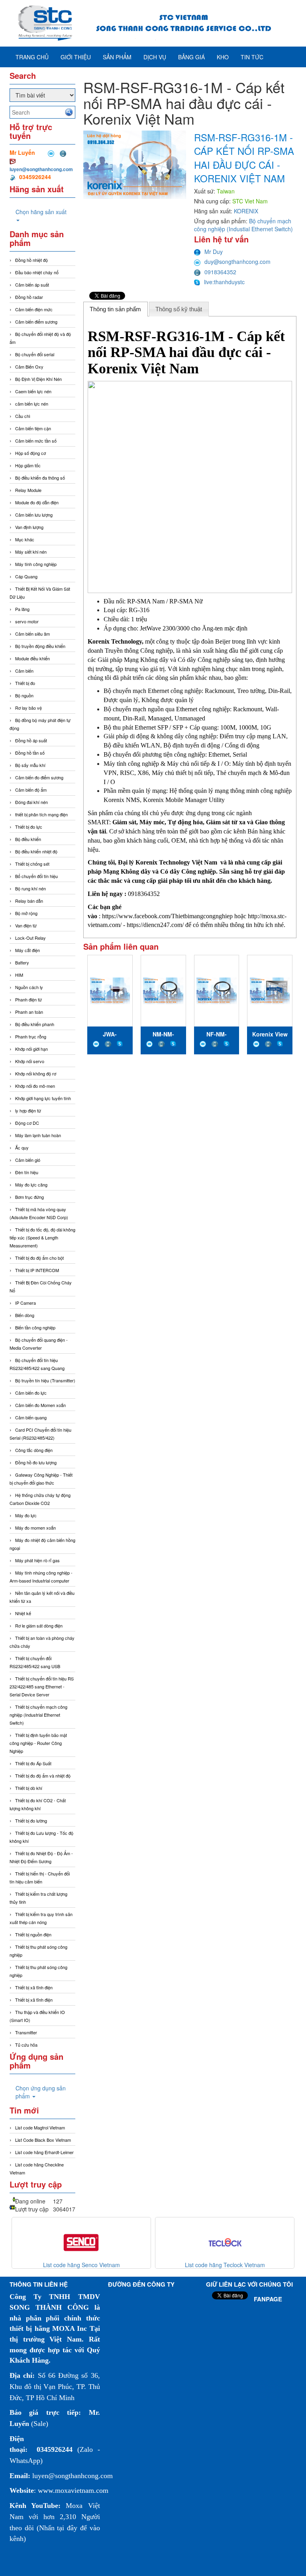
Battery (22, 962)
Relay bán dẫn (29, 901)
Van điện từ (26, 925)
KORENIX (246, 211)
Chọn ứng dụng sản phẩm (41, 2092)
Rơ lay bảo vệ (28, 708)
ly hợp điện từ (28, 1110)
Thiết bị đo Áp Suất (33, 1763)
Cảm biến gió (28, 1160)
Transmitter (26, 2032)
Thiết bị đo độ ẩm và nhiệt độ (43, 1776)
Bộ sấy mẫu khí (30, 765)
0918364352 (220, 272)
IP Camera (25, 1303)
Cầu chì (23, 416)
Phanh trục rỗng (31, 1036)
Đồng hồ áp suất (31, 740)
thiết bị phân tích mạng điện (41, 814)
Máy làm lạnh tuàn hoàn (38, 1135)
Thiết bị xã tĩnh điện (34, 1987)
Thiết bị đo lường (31, 1821)
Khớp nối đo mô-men (35, 1086)
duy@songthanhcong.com (237, 262)
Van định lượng (29, 527)
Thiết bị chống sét (32, 864)
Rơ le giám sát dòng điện (39, 1626)
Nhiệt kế (23, 1613)
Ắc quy (22, 1147)
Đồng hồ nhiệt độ (31, 260)
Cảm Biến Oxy (29, 367)
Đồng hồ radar (29, 297)
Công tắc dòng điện (34, 1450)
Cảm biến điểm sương (36, 322)
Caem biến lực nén (33, 391)
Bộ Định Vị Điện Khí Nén (38, 379)
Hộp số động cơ (30, 453)
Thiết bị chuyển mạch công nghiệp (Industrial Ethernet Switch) (38, 1715)
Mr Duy (214, 252)
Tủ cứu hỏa (26, 2045)
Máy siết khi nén (31, 552)
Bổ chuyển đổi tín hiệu (36, 876)
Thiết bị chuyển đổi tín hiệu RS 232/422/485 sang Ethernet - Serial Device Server (42, 1686)
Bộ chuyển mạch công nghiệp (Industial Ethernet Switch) (243, 225)
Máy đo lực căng (31, 1185)
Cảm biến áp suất (32, 285)
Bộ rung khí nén (30, 888)
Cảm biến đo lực (31, 1393)
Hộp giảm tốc (28, 465)
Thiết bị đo (25, 683)
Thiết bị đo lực (29, 827)
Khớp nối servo (30, 1061)
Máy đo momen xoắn (35, 1528)
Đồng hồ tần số (30, 753)
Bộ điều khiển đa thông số (40, 478)
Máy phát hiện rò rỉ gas (37, 1560)
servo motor (27, 621)
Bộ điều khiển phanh (35, 1024)
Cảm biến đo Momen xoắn (40, 1405)
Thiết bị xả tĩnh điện (34, 2000)
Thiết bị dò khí (29, 1788)
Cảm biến (24, 671)
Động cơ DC (27, 1123)
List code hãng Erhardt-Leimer (44, 2152)
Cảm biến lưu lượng (34, 515)
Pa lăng (22, 609)
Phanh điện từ (28, 999)
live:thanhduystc (224, 282)
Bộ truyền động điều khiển (40, 646)
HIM (19, 975)
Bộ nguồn (24, 695)
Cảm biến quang (31, 1417)
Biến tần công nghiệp (35, 1327)
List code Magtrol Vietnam (40, 2127)
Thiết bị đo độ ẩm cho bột (39, 1258)
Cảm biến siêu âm (32, 634)
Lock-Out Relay (30, 938)
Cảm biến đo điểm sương (39, 777)
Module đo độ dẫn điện (37, 502)
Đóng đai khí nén (31, 802)
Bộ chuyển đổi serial (35, 354)
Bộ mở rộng (26, 913)
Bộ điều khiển (28, 839)
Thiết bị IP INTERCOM (37, 1270)
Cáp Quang (26, 576)
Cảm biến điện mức (34, 309)
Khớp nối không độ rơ (36, 1073)
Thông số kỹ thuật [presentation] (179, 309)
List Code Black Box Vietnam (43, 2140)
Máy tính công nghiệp (36, 564)
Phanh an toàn (29, 1012)
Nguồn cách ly (29, 987)
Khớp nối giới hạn (31, 1049)
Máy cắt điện (27, 950)
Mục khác (25, 539)
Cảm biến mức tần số (36, 441)
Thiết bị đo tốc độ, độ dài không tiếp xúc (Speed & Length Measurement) (42, 1237)
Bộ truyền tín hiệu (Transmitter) (45, 1380)
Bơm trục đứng (29, 1197)
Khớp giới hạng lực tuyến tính (43, 1098)
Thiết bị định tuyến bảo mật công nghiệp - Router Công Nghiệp (38, 1743)
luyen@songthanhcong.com (41, 169)
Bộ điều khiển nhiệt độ (36, 851)
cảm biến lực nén (32, 404)
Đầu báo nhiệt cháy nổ (37, 272)
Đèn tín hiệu (27, 1172)
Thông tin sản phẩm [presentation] (115, 309)
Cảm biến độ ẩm (31, 790)
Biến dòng (25, 1315)
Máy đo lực (26, 1515)
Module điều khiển (32, 658)
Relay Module (28, 490)
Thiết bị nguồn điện (33, 1934)
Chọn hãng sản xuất (41, 212)
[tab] (116, 309)
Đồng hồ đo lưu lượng (36, 1462)
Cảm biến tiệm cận (33, 428)
